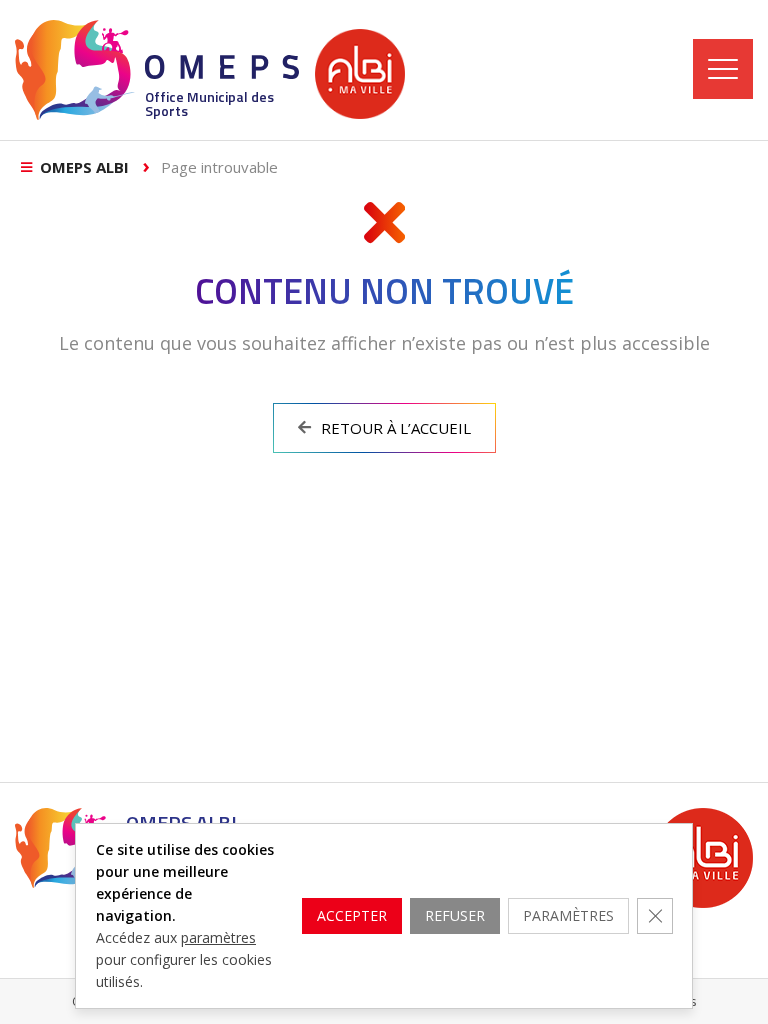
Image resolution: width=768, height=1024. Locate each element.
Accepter (352, 915)
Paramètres (568, 915)
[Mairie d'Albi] (360, 74)
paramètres (218, 937)
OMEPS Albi (84, 167)
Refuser (455, 915)
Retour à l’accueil (396, 428)
